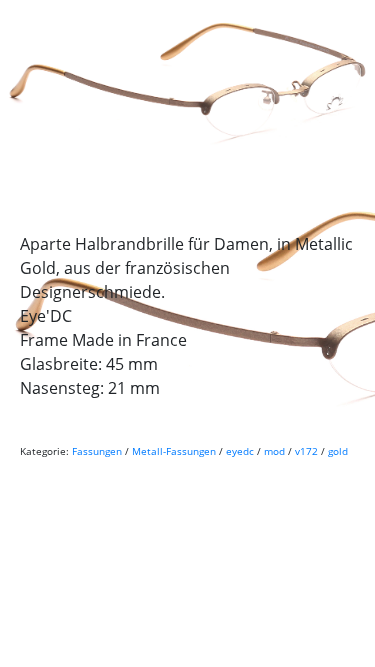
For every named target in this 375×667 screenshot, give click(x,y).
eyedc (240, 451)
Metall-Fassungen (174, 451)
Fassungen (97, 451)
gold (338, 451)
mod (274, 451)
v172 (306, 451)
